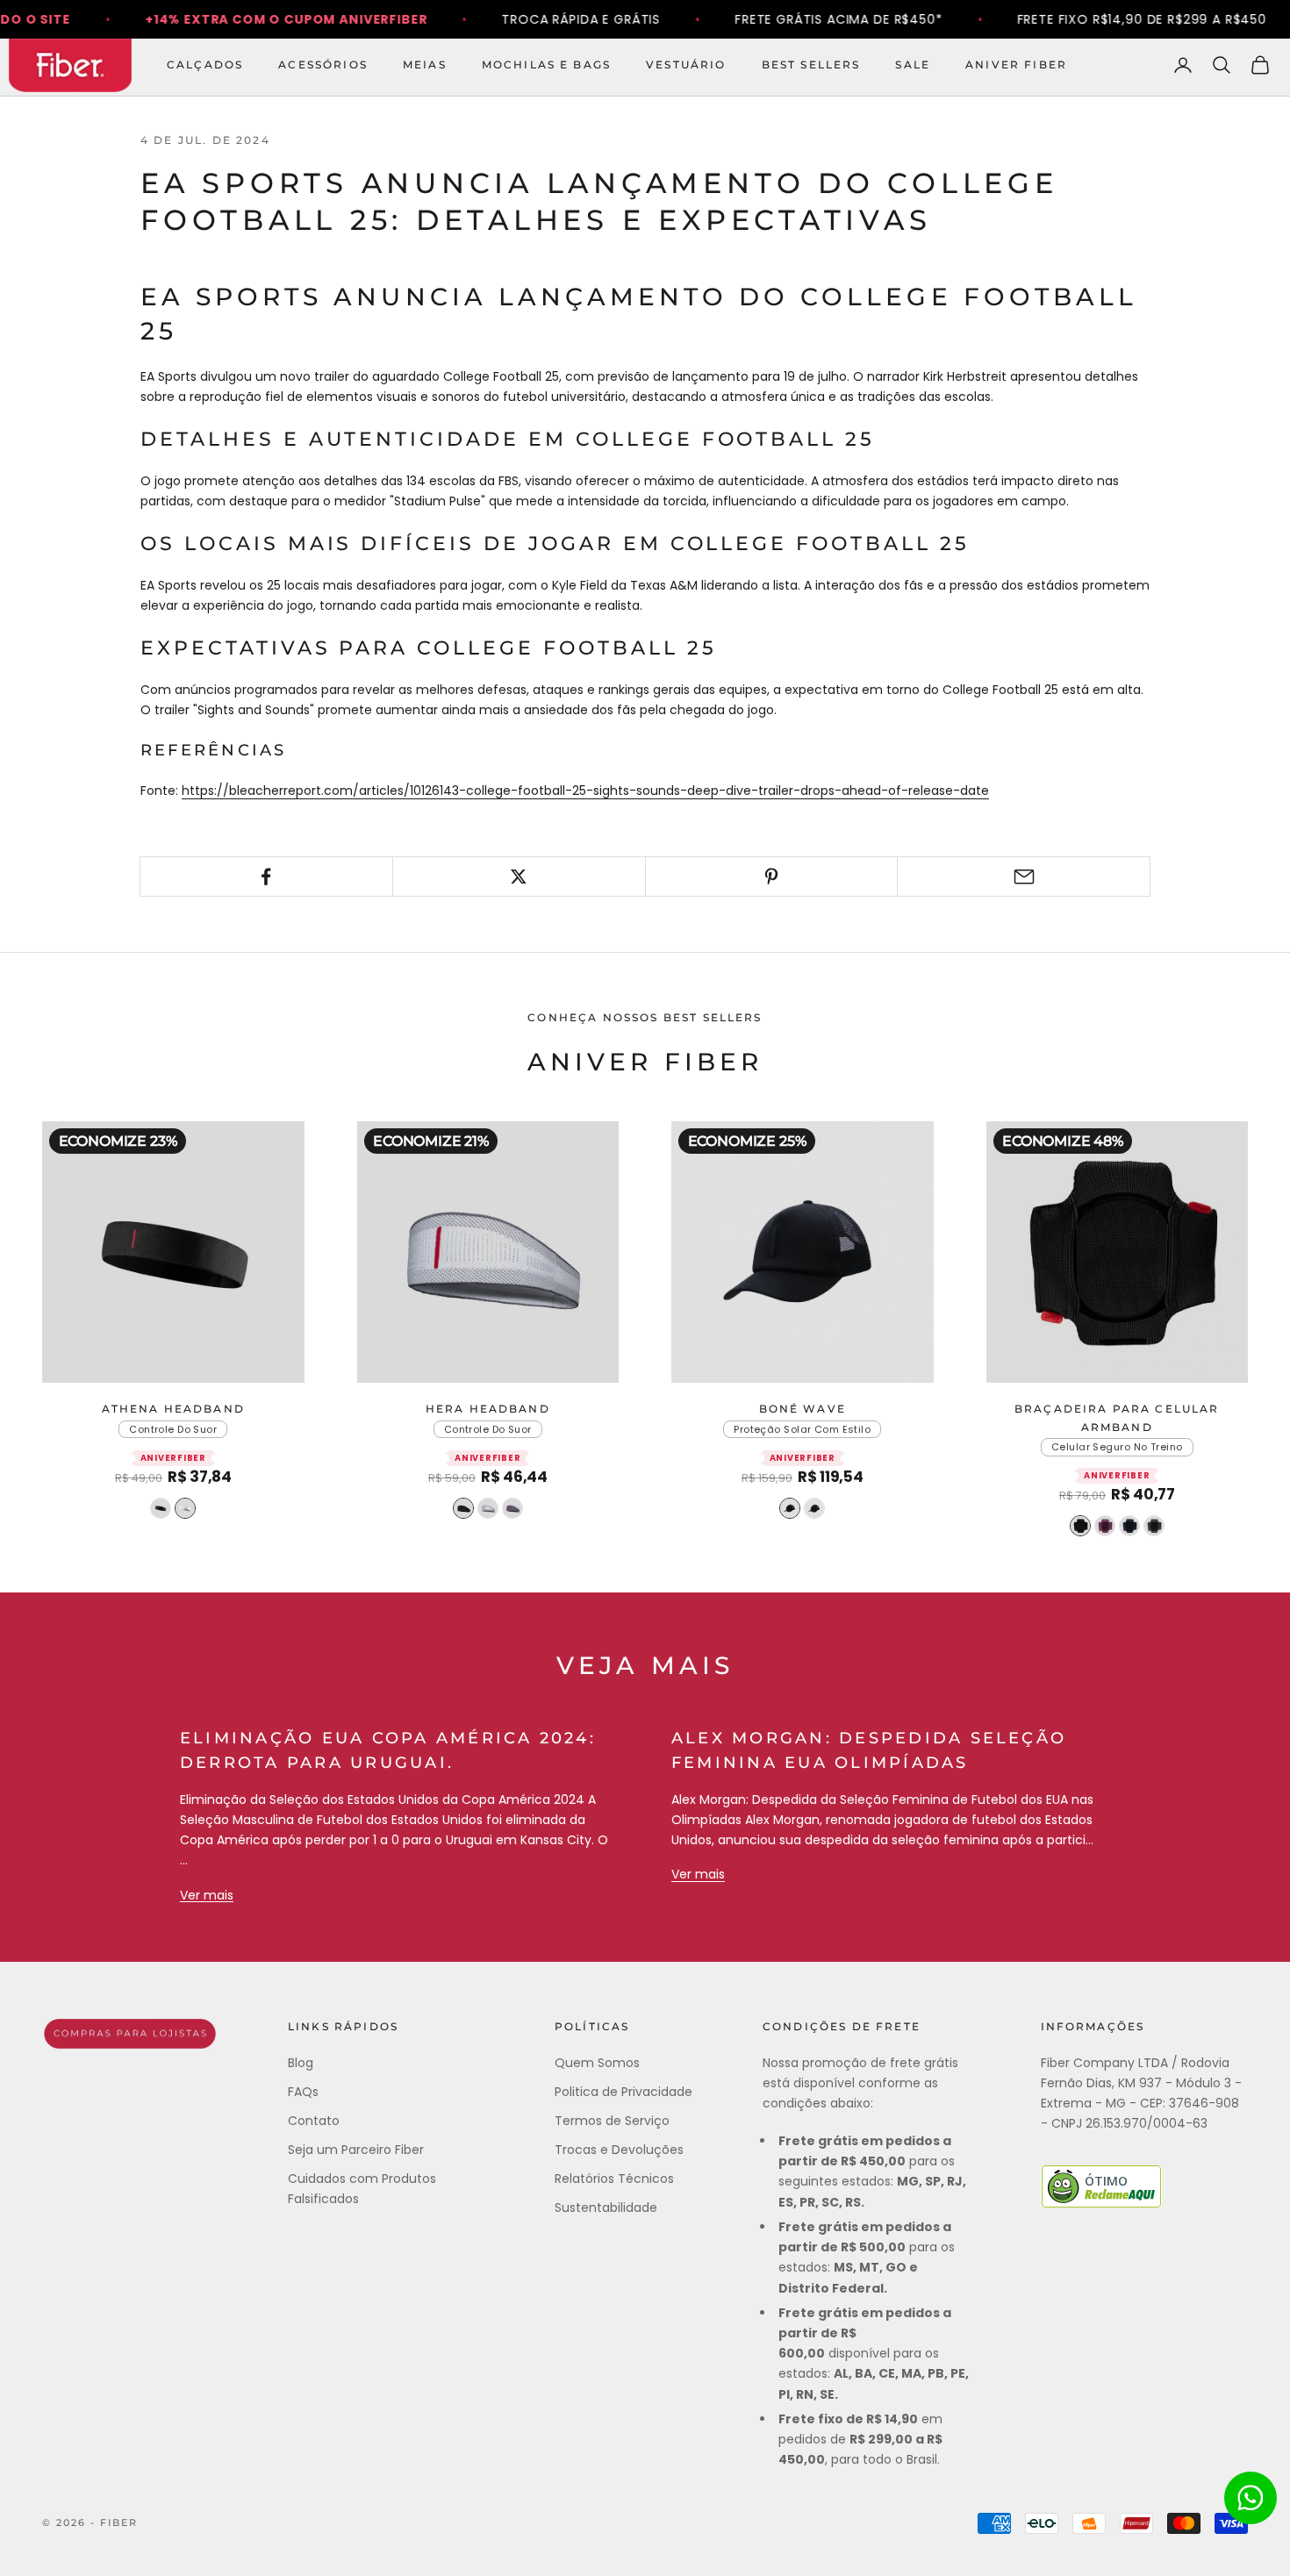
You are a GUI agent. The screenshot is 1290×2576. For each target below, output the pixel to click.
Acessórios (323, 64)
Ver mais (207, 1895)
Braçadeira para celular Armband (1117, 1417)
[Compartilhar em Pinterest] (772, 877)
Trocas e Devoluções (619, 2150)
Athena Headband (173, 1409)
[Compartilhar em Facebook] (266, 877)
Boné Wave (803, 1409)
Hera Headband (488, 1409)
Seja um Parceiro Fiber (356, 2150)
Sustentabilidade (606, 2207)
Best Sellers (811, 64)
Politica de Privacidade (623, 2092)
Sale (913, 64)
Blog (301, 2063)
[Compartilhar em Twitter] (519, 877)
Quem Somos (597, 2063)
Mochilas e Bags (546, 64)
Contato (314, 2121)
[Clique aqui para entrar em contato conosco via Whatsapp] (1251, 2498)
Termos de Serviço (612, 2121)
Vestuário (686, 64)
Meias (425, 64)
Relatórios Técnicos (614, 2179)
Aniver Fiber (1016, 64)
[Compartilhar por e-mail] (1024, 877)
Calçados (205, 64)
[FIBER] (130, 2034)
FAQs (303, 2092)
